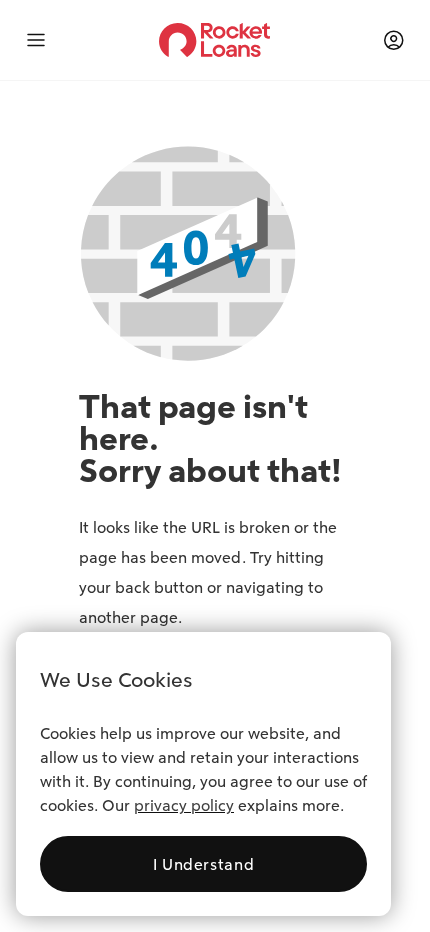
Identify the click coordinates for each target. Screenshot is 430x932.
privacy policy (184, 805)
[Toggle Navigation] (48, 40)
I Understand (203, 864)
